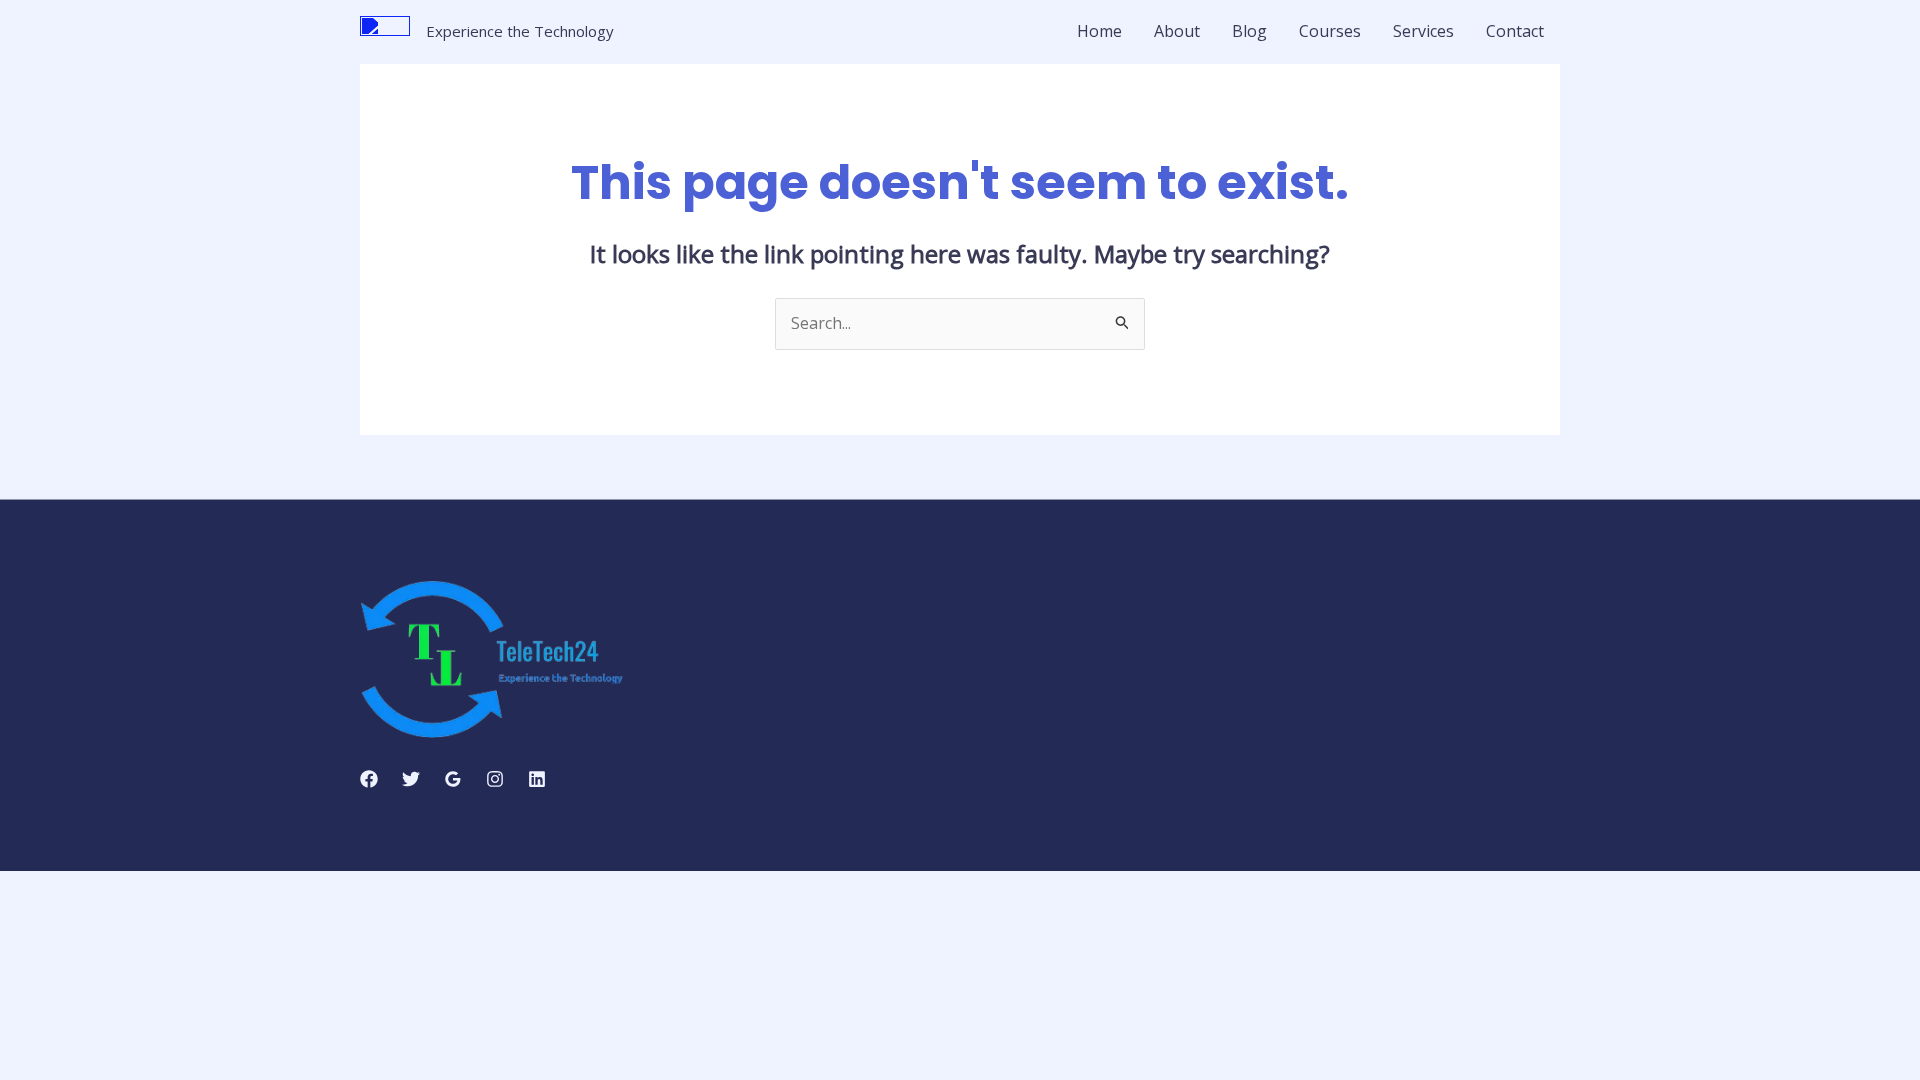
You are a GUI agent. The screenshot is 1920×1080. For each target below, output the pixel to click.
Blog (1249, 31)
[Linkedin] (537, 779)
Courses (1330, 31)
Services (1423, 31)
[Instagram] (495, 779)
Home (1099, 31)
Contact (1515, 31)
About (1177, 31)
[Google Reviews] (453, 779)
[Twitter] (411, 779)
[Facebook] (369, 779)
